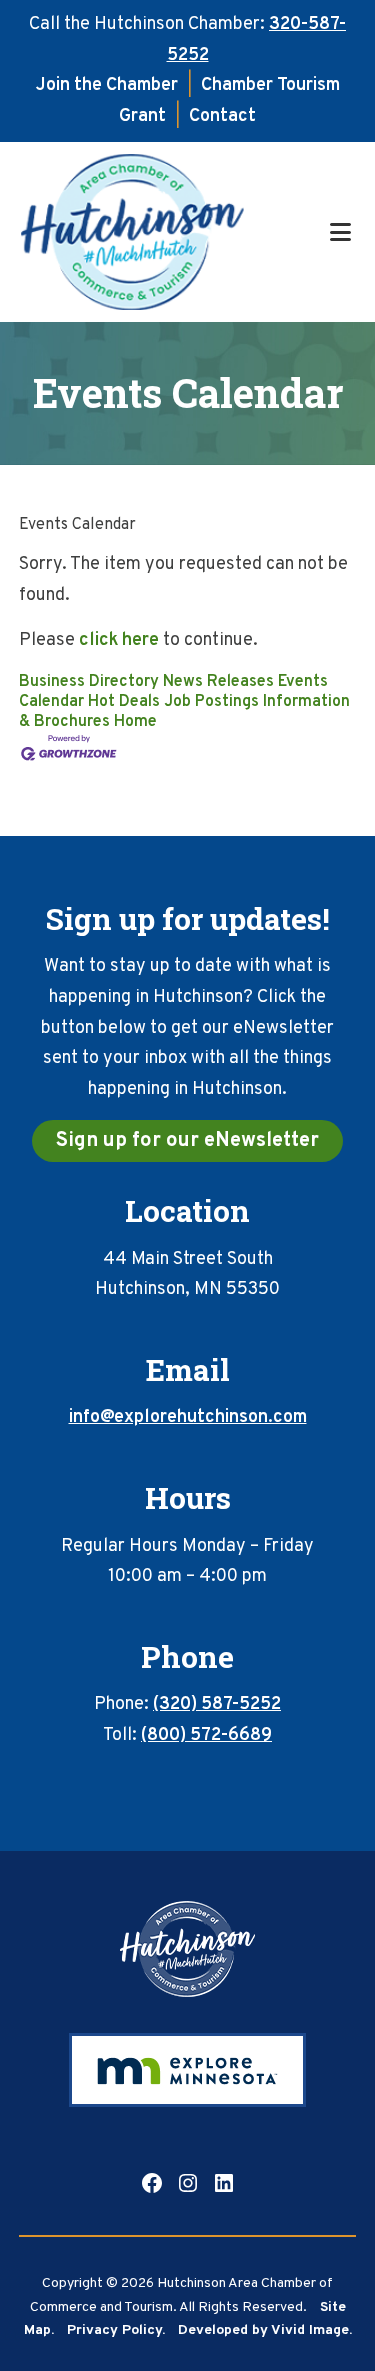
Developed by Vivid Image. (265, 2330)
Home (135, 722)
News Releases (218, 682)
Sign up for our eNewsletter (187, 1141)
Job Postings (211, 702)
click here (119, 640)
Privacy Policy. (116, 2330)
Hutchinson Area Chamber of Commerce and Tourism (172, 232)
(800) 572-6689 (206, 1735)
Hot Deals (124, 702)
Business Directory (89, 682)
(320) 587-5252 (217, 1704)
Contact (222, 116)
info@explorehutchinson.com (188, 1417)
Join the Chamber (107, 85)
